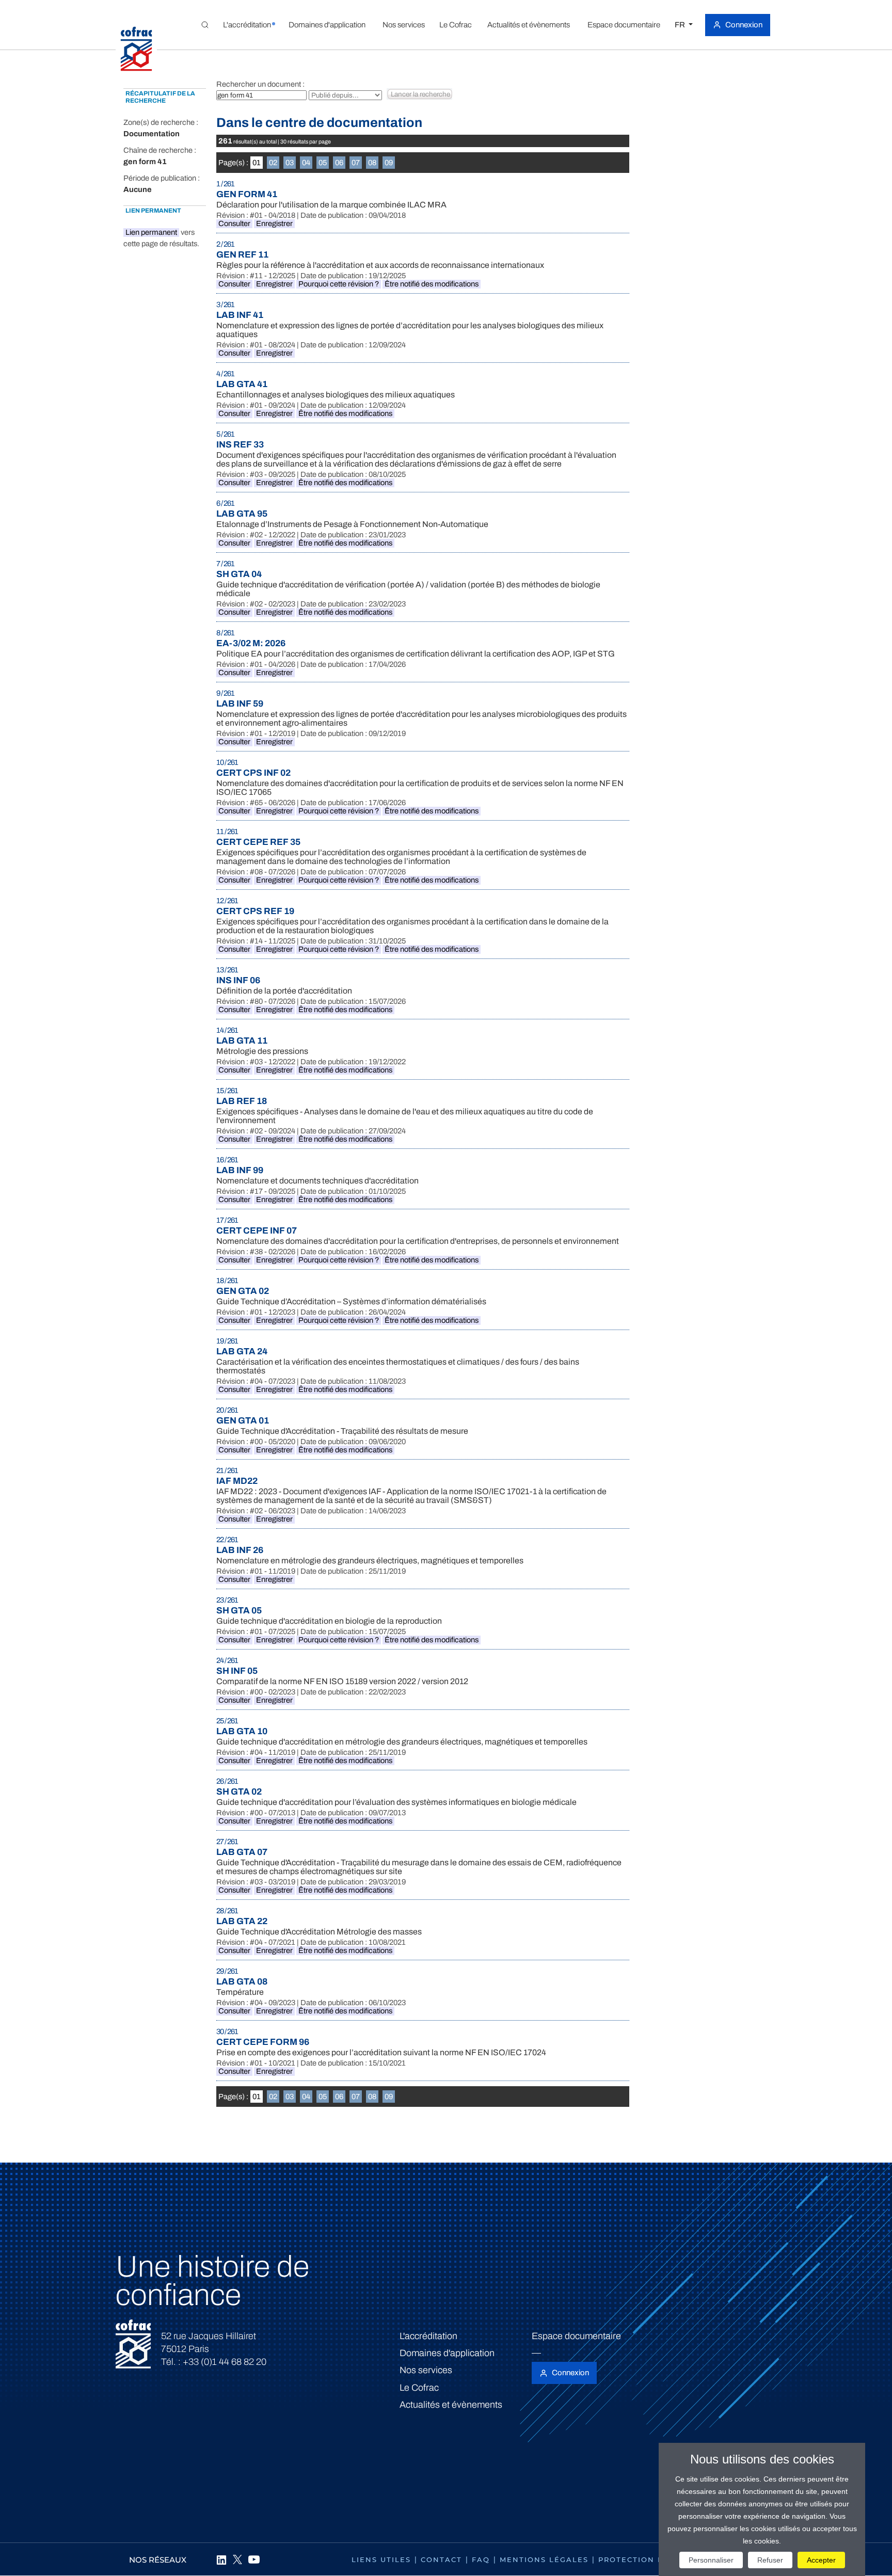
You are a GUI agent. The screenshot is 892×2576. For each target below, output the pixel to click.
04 (306, 163)
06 (339, 163)
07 (356, 163)
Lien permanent (151, 232)
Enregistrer (274, 223)
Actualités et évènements (451, 2405)
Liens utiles (381, 2559)
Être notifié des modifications (432, 284)
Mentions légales (544, 2559)
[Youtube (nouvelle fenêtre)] (254, 2559)
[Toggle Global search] (205, 25)
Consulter (234, 223)
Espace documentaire (576, 2336)
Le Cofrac (419, 2388)
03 (290, 163)
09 (389, 163)
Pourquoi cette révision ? (339, 284)
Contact (441, 2559)
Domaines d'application (447, 2353)
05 (323, 163)
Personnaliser (711, 2560)
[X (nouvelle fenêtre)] (237, 2559)
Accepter (821, 2560)
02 (273, 163)
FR (681, 25)
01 (257, 163)
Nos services (426, 2370)
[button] (247, 25)
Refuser (770, 2560)
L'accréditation (428, 2336)
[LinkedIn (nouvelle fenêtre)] (221, 2559)
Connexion (744, 25)
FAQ (481, 2559)
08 (372, 163)
